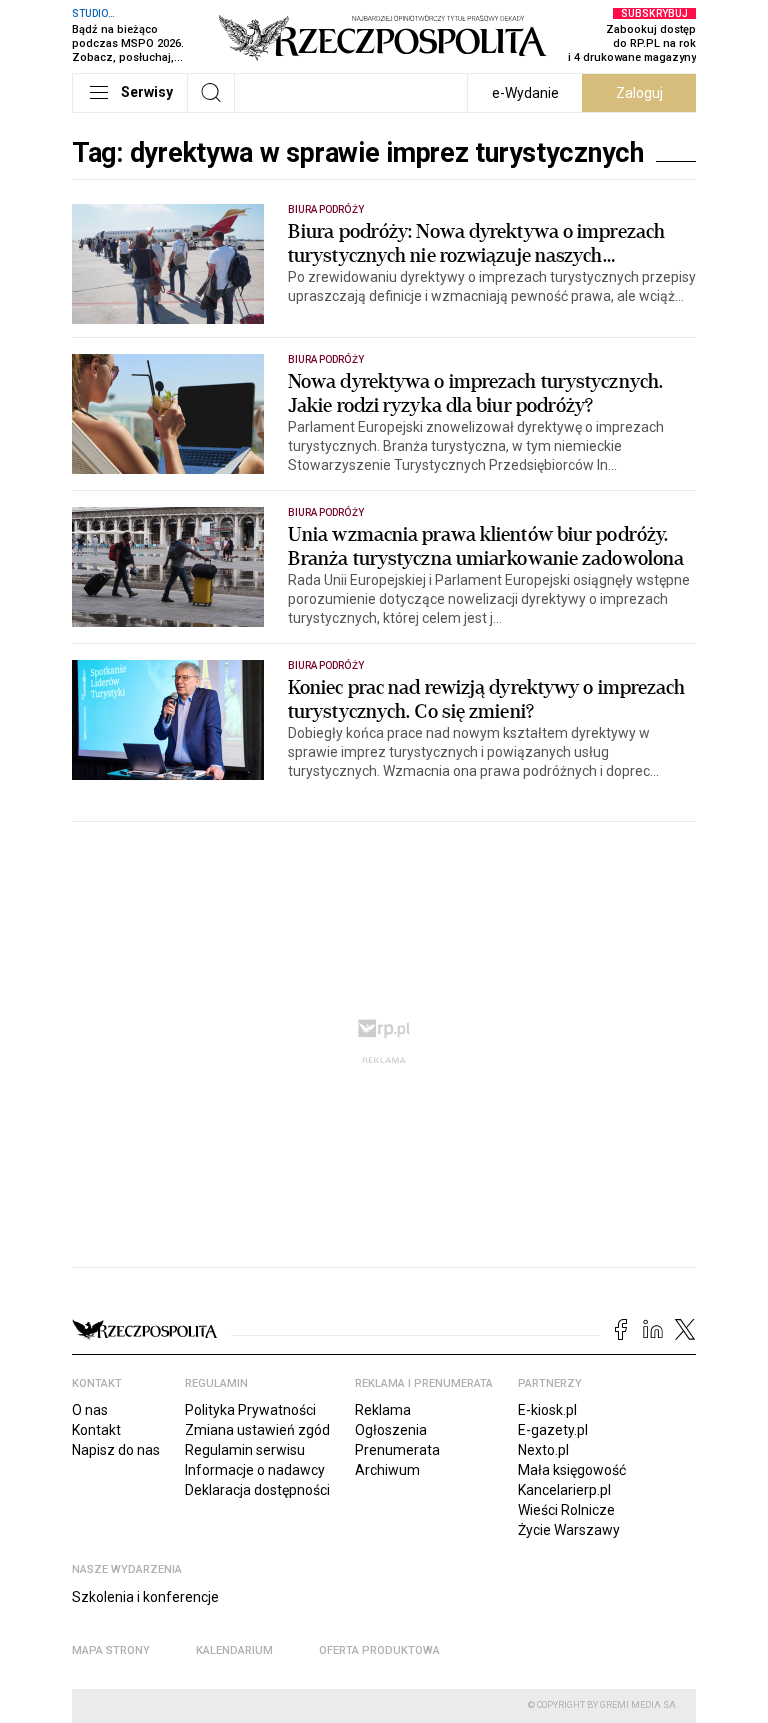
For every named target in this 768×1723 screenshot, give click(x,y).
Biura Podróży (326, 209)
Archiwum (387, 1470)
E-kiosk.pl (547, 1410)
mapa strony (111, 1650)
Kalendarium (234, 1650)
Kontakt (96, 1430)
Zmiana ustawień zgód (257, 1430)
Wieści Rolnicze (566, 1510)
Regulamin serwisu (245, 1450)
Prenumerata (397, 1450)
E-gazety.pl (553, 1430)
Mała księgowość (572, 1470)
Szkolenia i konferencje (145, 1597)
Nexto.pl (543, 1450)
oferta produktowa (379, 1650)
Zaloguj (639, 93)
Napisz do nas (116, 1450)
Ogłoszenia (391, 1430)
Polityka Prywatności (250, 1410)
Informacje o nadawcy (255, 1470)
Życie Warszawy (569, 1530)
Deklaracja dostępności (257, 1490)
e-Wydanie (525, 93)
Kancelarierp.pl (564, 1490)
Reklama (383, 1410)
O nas (90, 1410)
